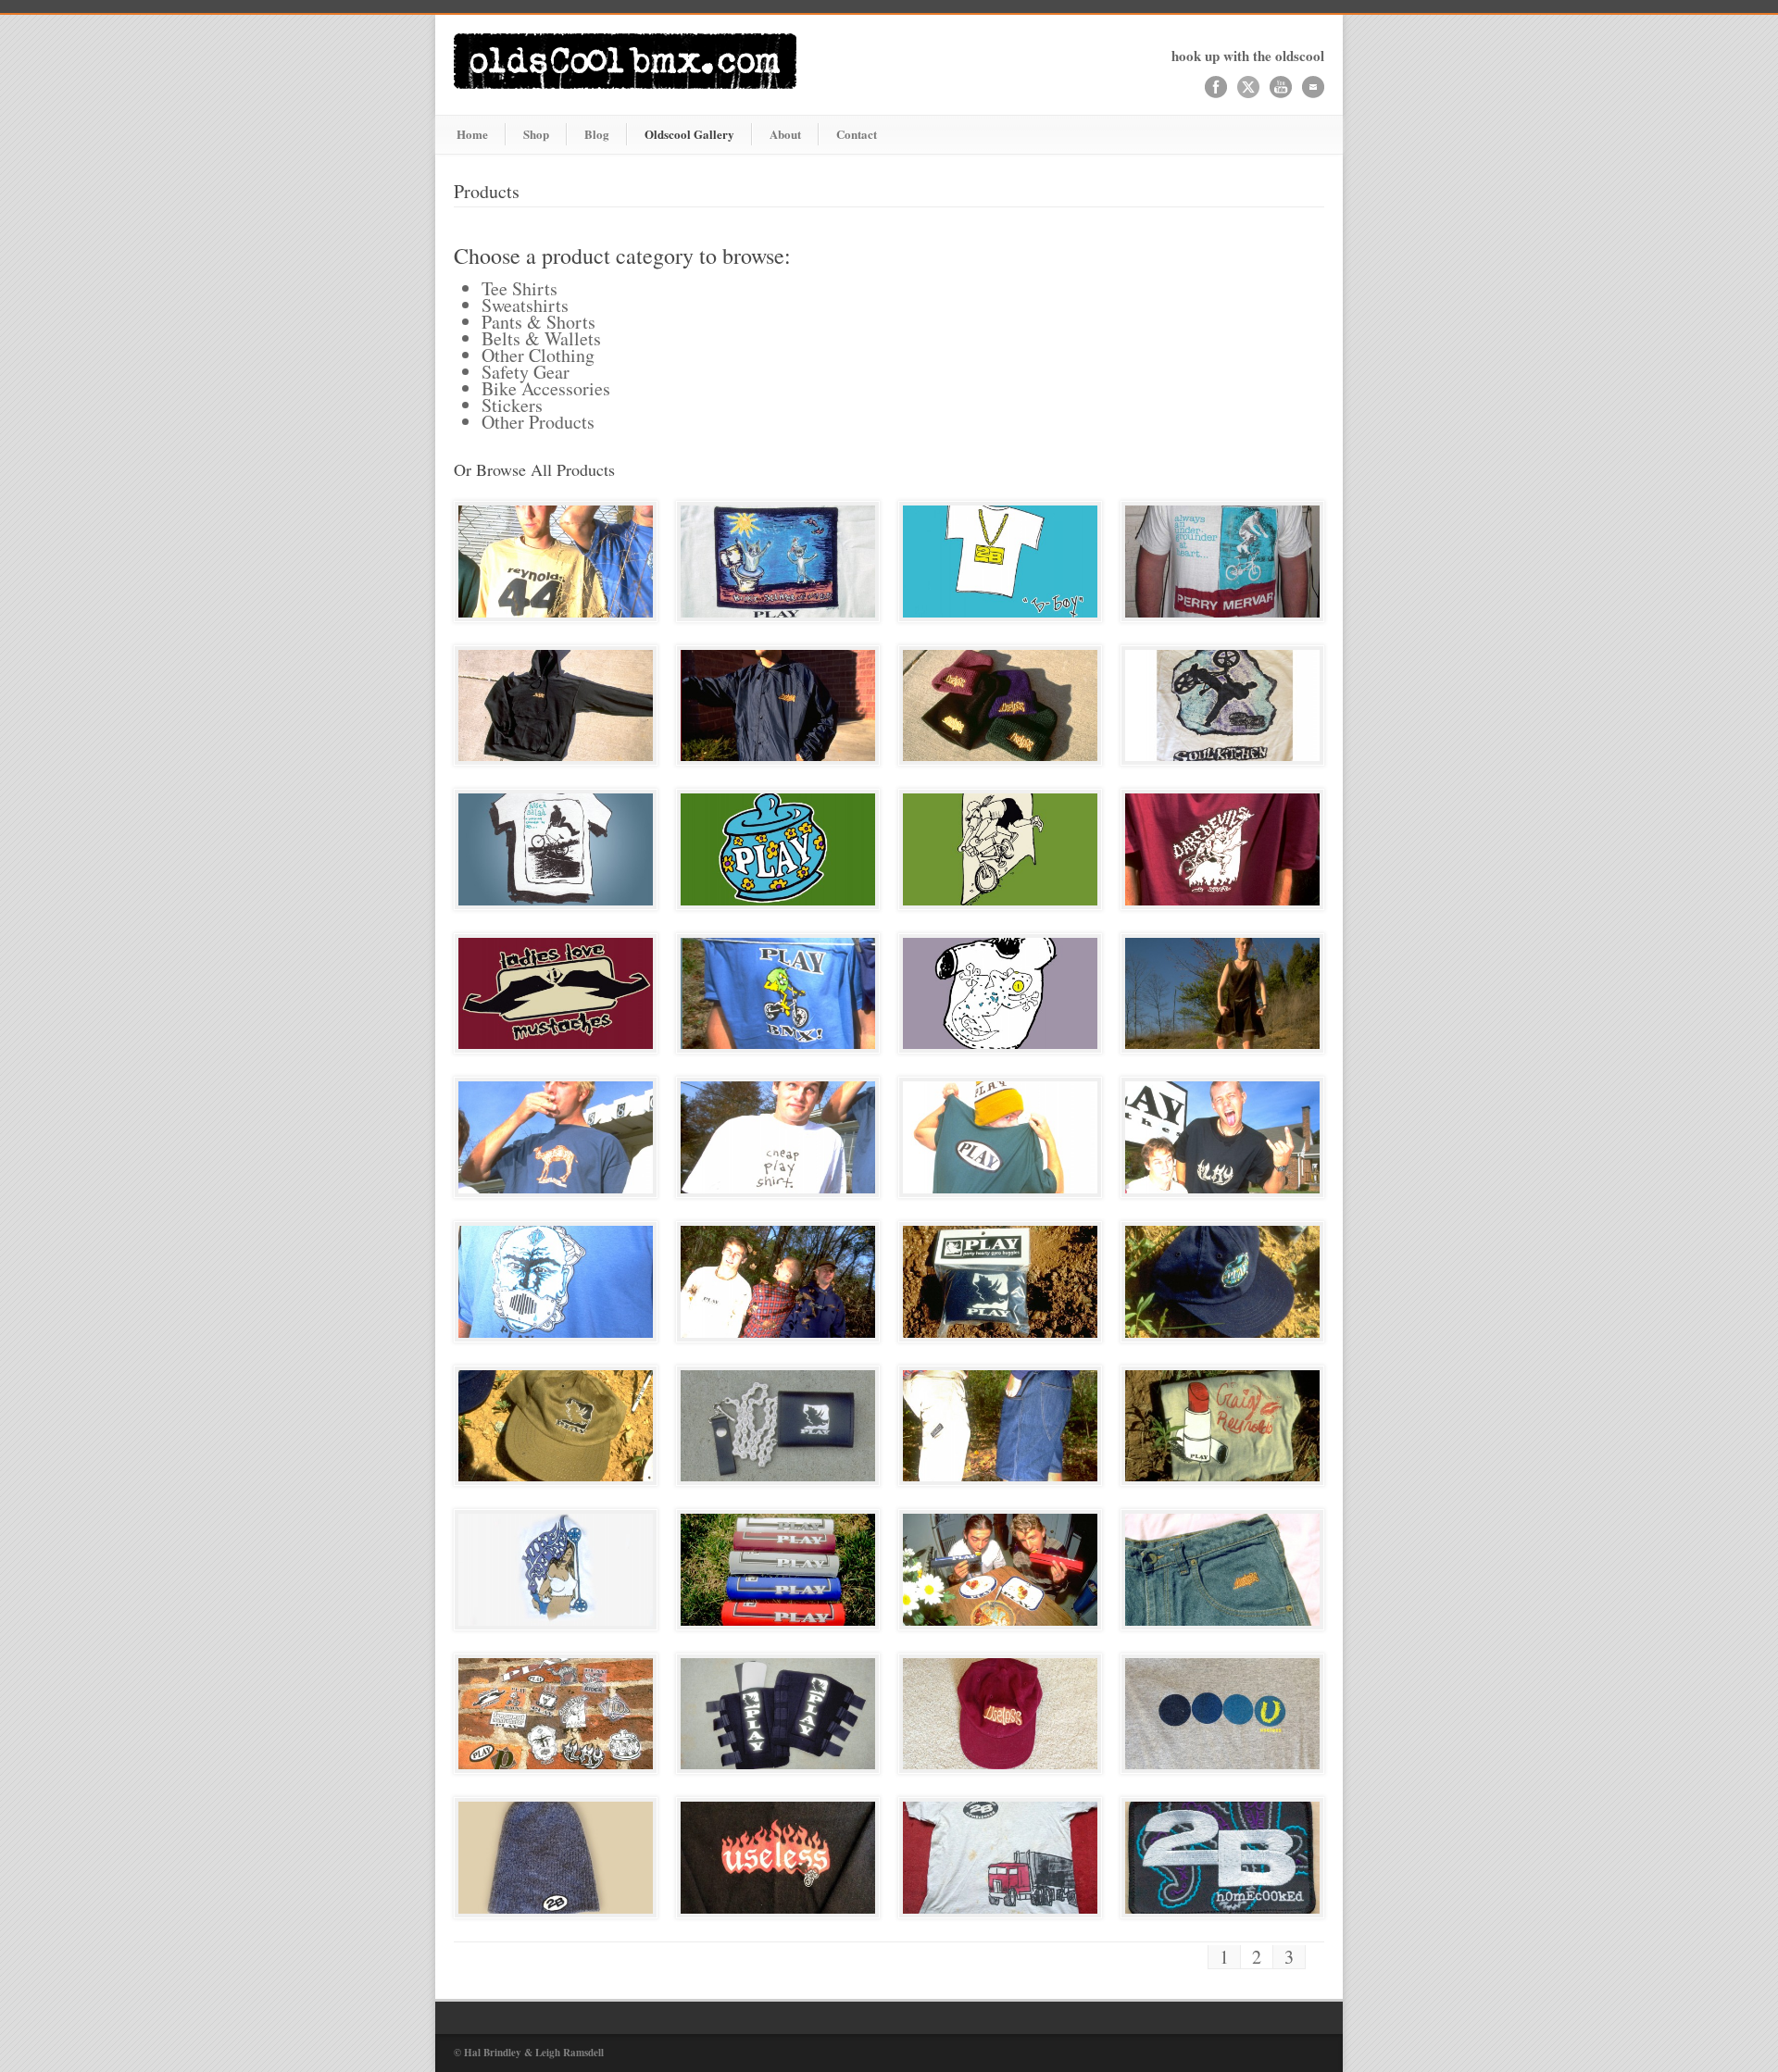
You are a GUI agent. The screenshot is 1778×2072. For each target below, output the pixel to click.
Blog (597, 134)
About (785, 134)
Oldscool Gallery (689, 134)
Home (472, 134)
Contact (857, 134)
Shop (536, 134)
